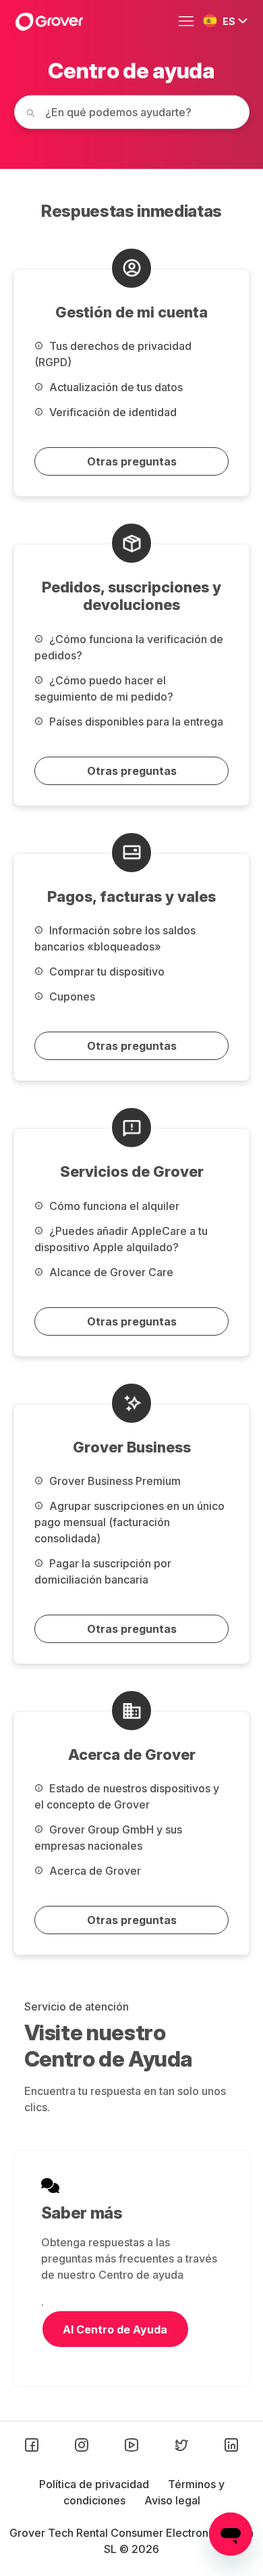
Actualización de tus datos (115, 387)
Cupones (71, 996)
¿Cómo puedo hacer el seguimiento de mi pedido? (104, 688)
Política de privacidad (95, 2484)
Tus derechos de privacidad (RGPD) (113, 354)
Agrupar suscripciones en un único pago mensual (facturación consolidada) (129, 1522)
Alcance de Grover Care (110, 1272)
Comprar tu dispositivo (106, 971)
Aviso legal (172, 2500)
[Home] (49, 22)
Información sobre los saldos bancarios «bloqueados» (115, 938)
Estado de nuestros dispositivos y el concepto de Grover (127, 1796)
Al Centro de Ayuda (115, 2329)
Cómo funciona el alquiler (113, 1206)
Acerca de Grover (94, 1871)
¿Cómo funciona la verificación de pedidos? (129, 647)
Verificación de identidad (112, 412)
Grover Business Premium (114, 1481)
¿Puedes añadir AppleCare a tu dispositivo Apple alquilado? (121, 1239)
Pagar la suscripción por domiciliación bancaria (103, 1571)
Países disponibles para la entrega (135, 722)
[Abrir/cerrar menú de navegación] (189, 22)
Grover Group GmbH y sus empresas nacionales (108, 1838)
